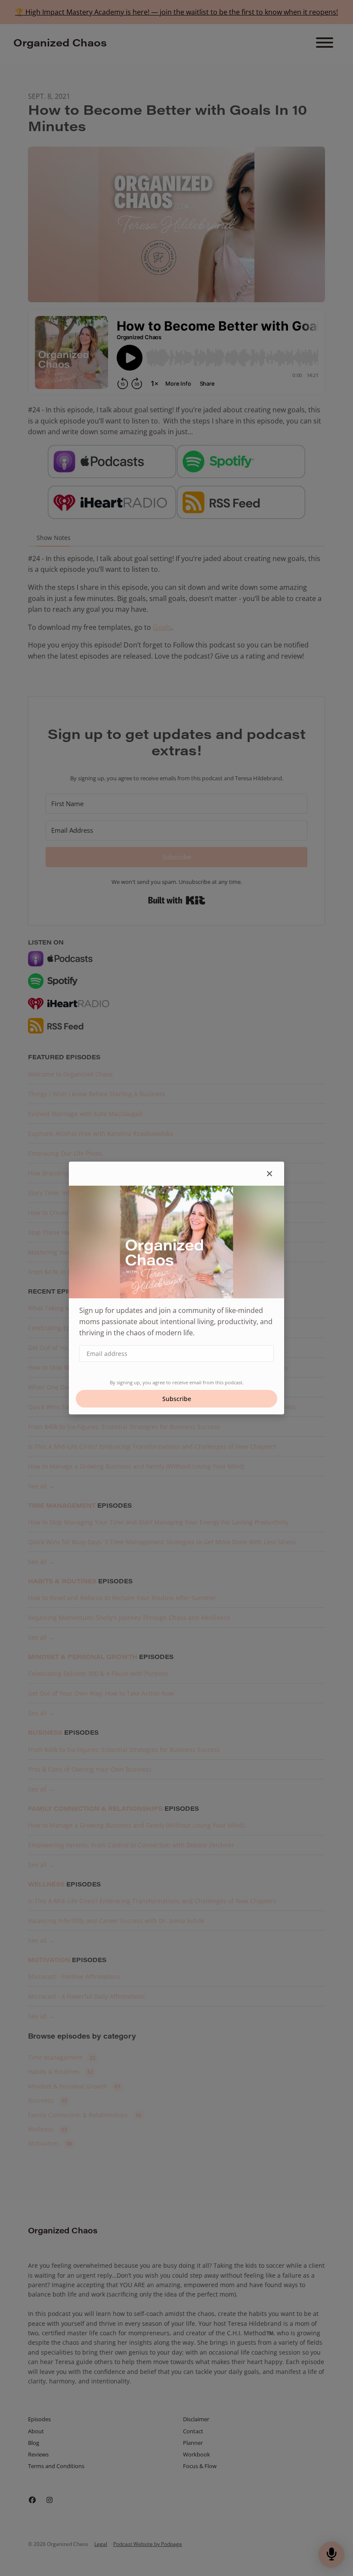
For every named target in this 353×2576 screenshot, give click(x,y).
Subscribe (177, 1399)
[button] (269, 1174)
